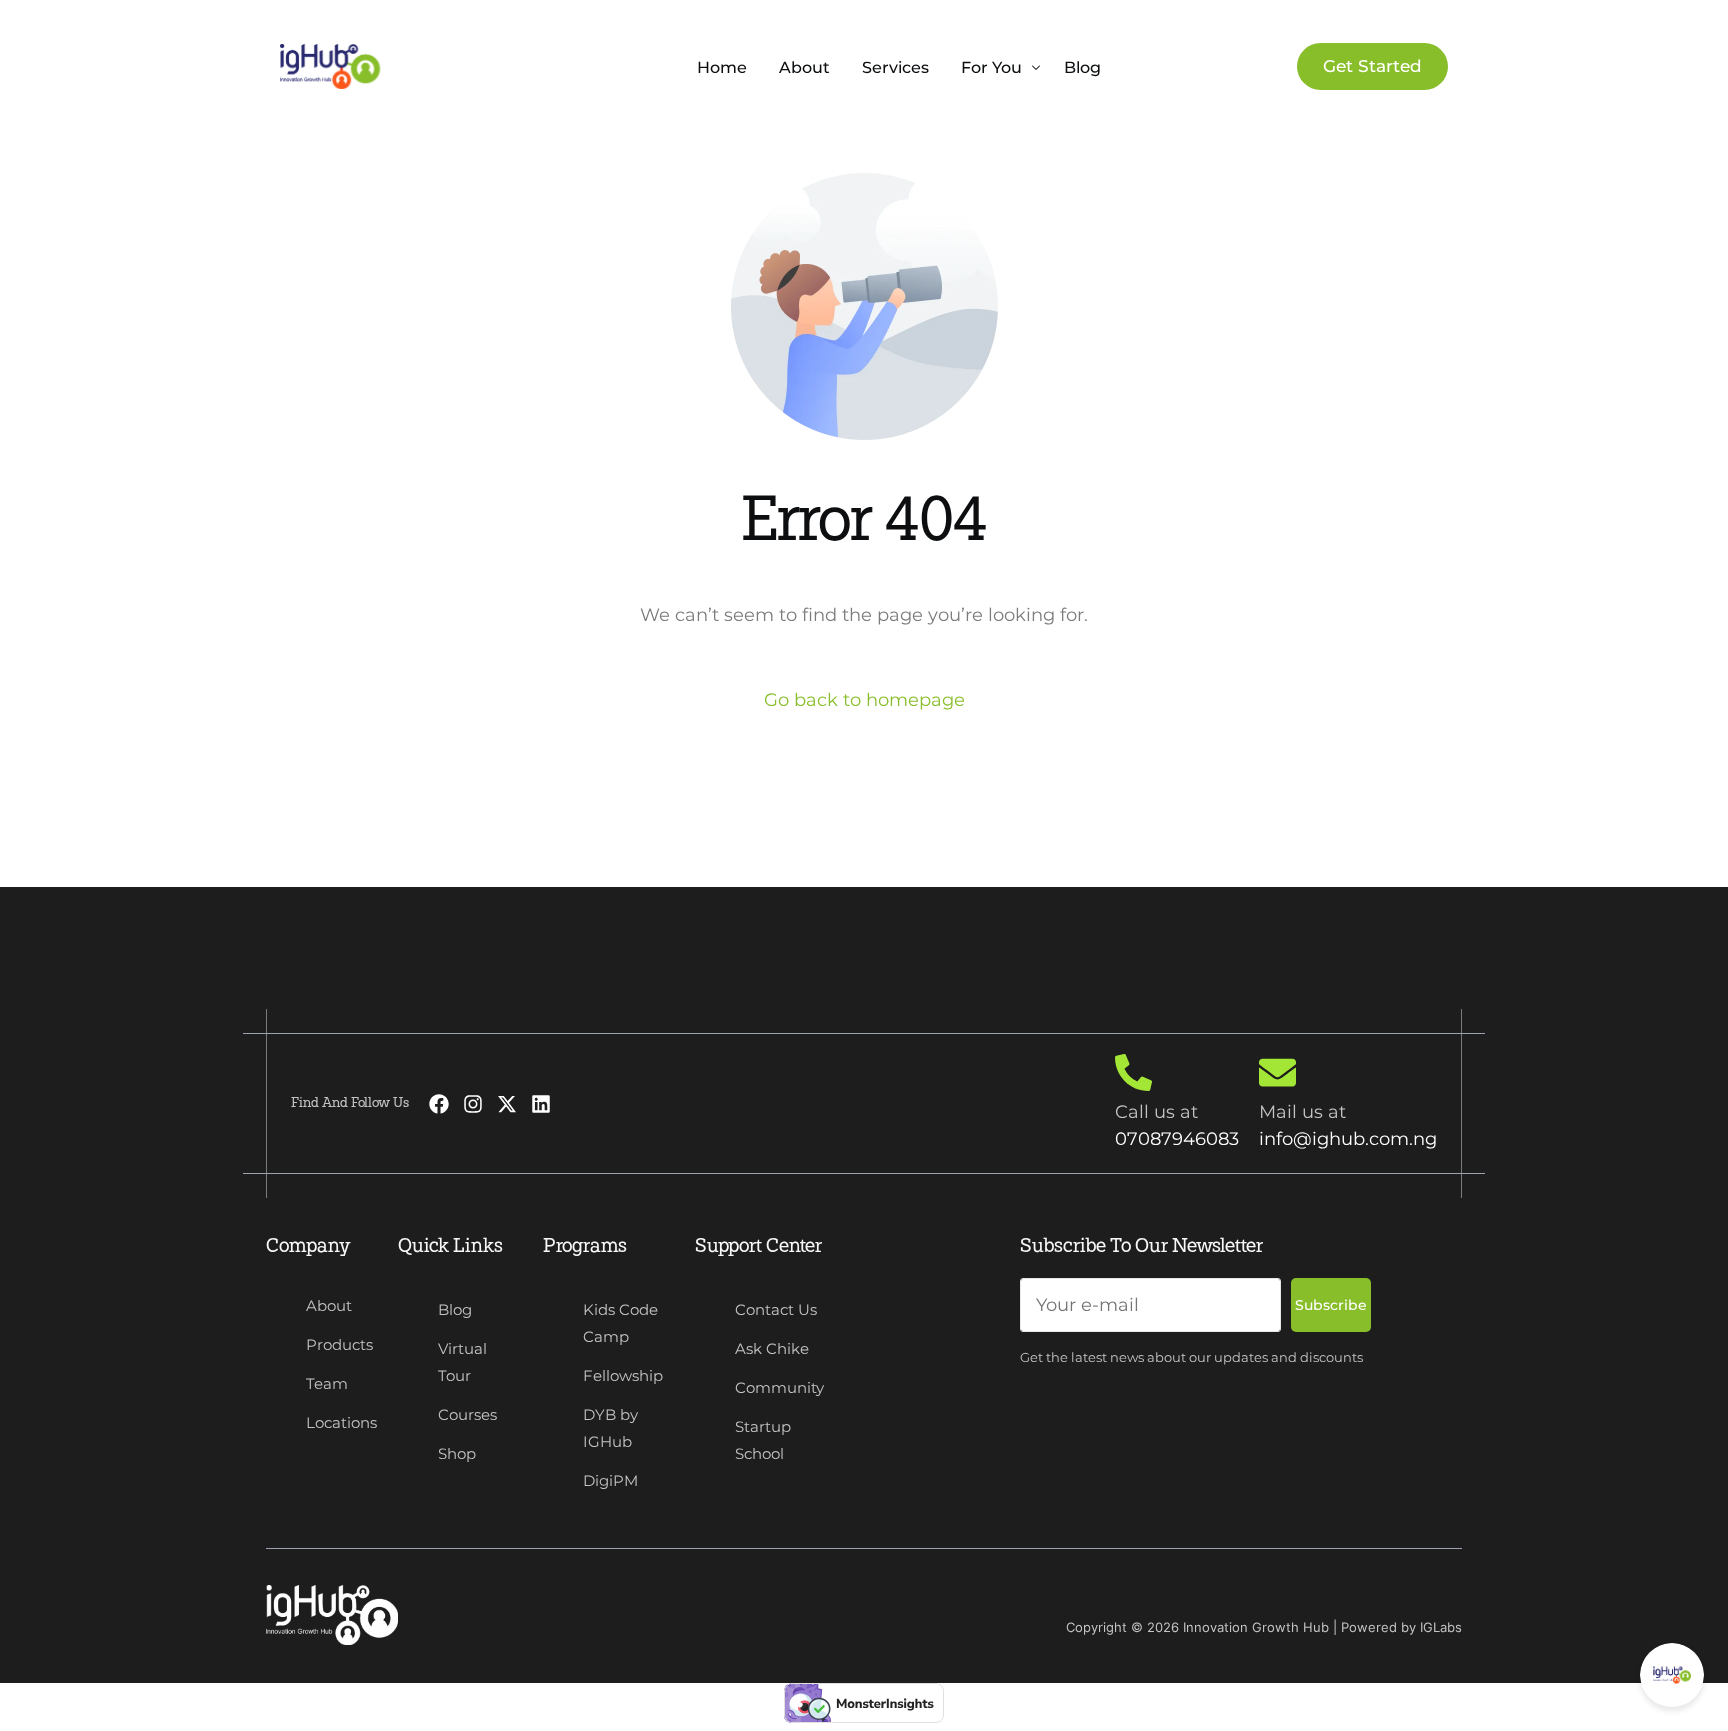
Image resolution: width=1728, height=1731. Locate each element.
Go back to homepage (864, 700)
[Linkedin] (541, 1104)
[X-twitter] (507, 1104)
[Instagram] (473, 1104)
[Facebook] (439, 1104)
